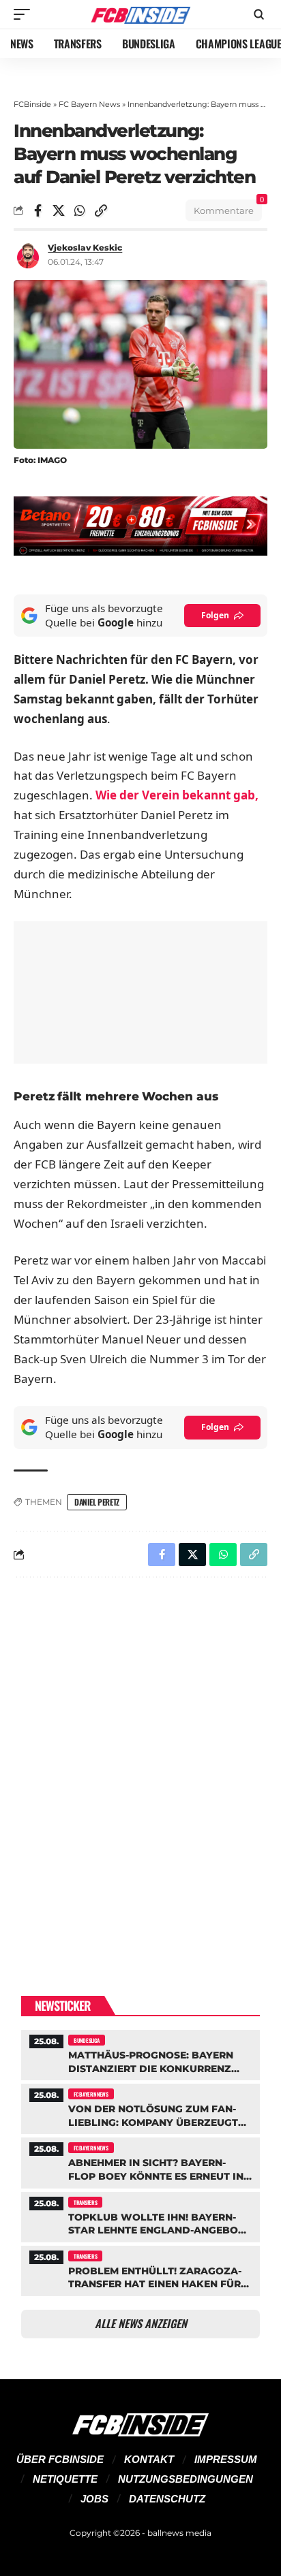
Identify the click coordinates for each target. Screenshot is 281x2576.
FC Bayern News (89, 104)
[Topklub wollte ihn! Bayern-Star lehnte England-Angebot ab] (140, 2215)
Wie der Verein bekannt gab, (177, 795)
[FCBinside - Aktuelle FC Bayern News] (141, 14)
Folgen (215, 615)
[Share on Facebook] (38, 210)
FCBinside (32, 104)
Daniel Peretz (97, 1502)
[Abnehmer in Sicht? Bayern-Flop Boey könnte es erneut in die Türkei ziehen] (140, 2161)
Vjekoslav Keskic (85, 248)
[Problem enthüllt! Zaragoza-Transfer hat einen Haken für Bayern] (140, 2269)
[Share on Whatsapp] (80, 210)
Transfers (85, 2202)
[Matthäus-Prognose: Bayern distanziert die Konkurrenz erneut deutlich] (140, 2053)
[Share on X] (59, 210)
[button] (25, 14)
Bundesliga (87, 2040)
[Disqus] (140, 1765)
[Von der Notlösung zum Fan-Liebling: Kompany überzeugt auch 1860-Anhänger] (140, 2107)
